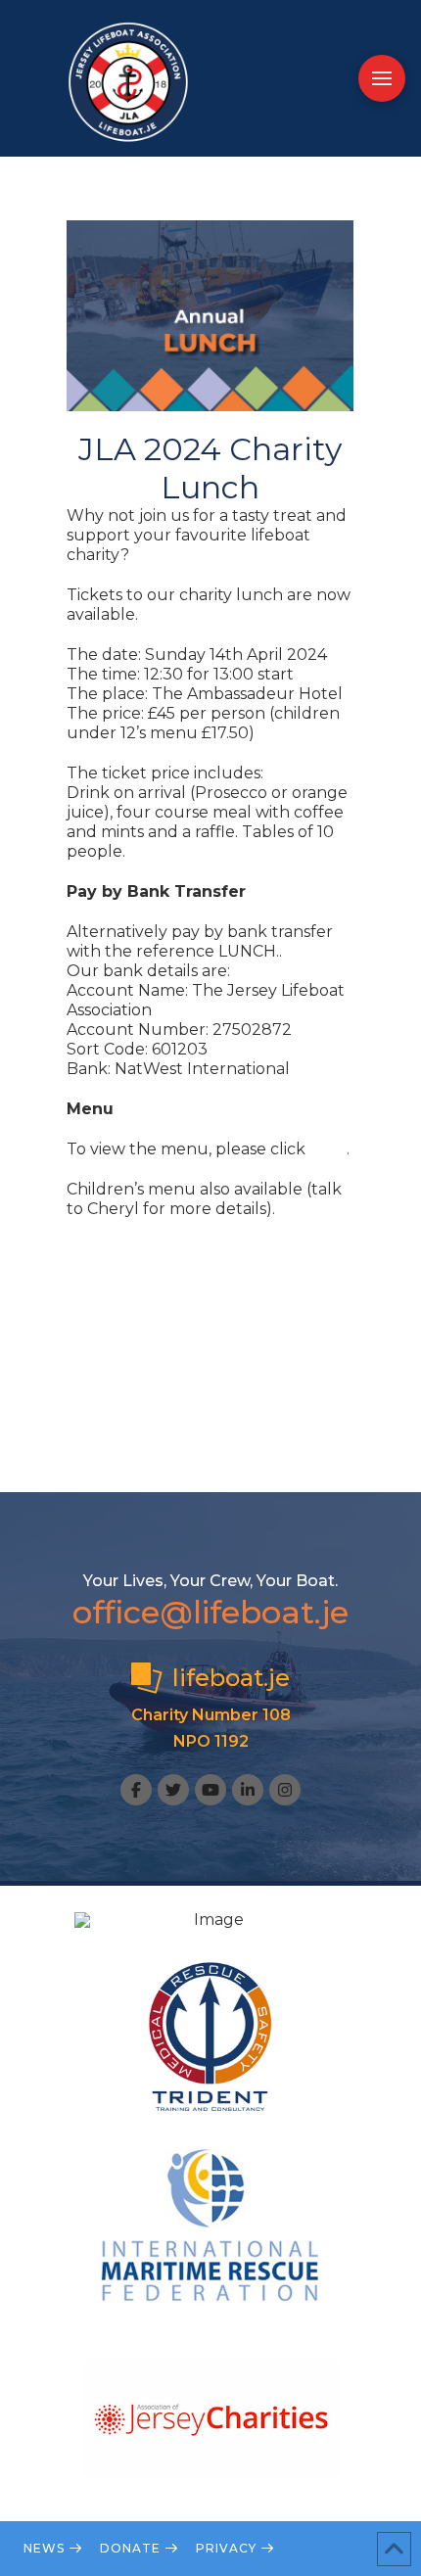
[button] (382, 78)
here (328, 1149)
